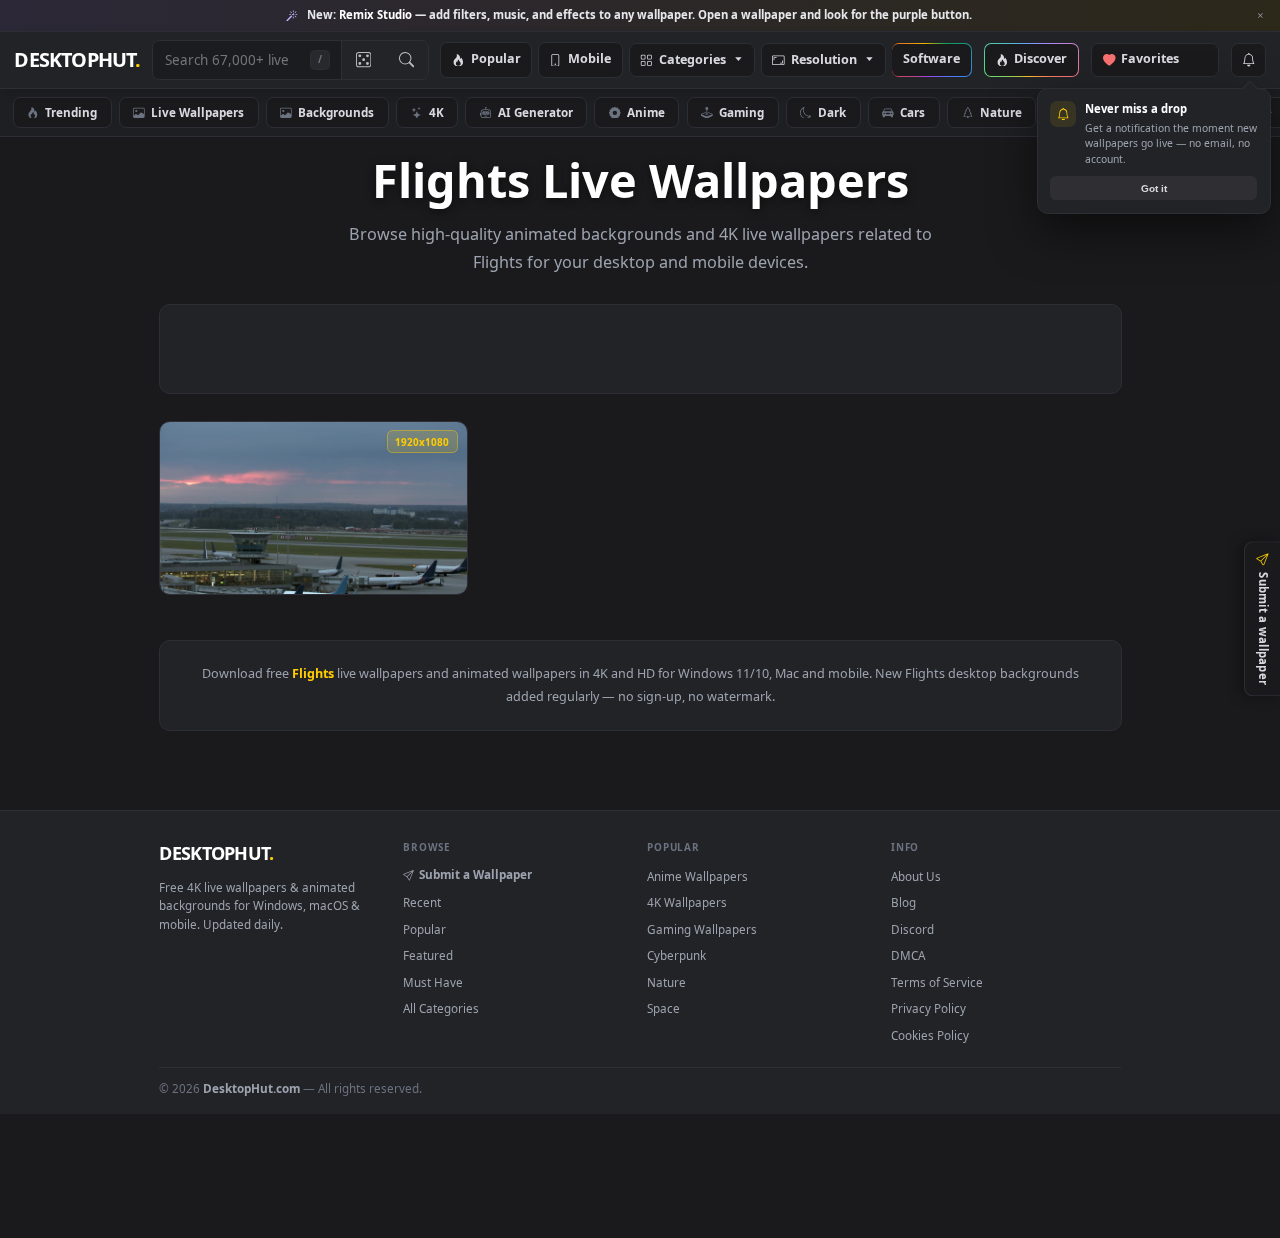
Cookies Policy (930, 1035)
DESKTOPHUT (216, 853)
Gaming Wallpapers (702, 929)
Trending (71, 112)
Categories (692, 60)
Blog (903, 902)
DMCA (908, 955)
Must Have (433, 982)
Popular (496, 59)
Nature (1001, 112)
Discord (912, 929)
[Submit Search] (406, 60)
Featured (428, 955)
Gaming (741, 112)
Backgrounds (336, 112)
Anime (646, 112)
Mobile (589, 59)
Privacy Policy (928, 1008)
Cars (912, 112)
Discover (1040, 59)
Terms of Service (937, 982)
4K (436, 112)
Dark (832, 112)
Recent (422, 902)
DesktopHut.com (251, 1088)
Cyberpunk (676, 955)
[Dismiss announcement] (1260, 16)
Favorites (1159, 59)
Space (663, 1008)
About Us (916, 876)
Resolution (824, 60)
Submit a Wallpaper (475, 874)
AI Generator (535, 112)
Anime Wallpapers (697, 876)
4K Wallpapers (687, 902)
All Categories (441, 1008)
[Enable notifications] (1248, 60)
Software (931, 59)
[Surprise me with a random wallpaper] (363, 60)
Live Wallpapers (197, 112)
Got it (1154, 188)
